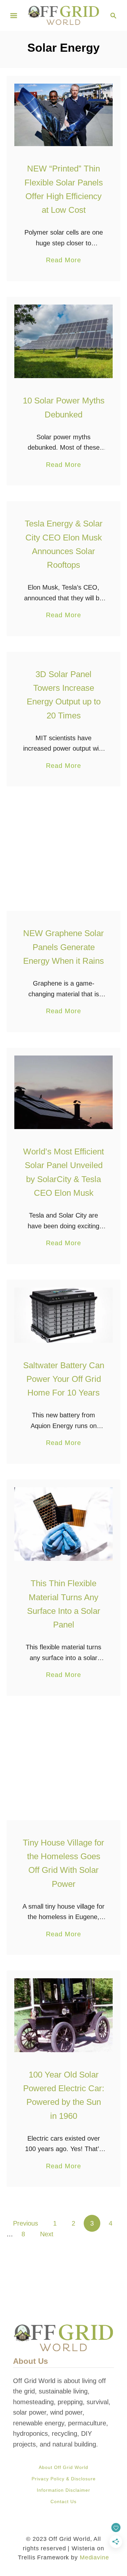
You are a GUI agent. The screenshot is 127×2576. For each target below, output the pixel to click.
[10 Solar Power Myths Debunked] (63, 341)
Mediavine (94, 2557)
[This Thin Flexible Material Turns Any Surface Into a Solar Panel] (63, 1524)
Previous (26, 2223)
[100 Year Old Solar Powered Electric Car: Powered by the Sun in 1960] (63, 2015)
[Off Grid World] (63, 15)
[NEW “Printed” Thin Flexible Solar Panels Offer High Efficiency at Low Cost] (63, 115)
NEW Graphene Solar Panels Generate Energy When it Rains (63, 947)
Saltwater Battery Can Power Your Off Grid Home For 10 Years (64, 1379)
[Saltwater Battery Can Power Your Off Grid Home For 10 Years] (63, 1315)
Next (47, 2234)
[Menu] (14, 16)
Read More (63, 261)
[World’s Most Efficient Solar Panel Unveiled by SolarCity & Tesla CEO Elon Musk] (63, 1092)
